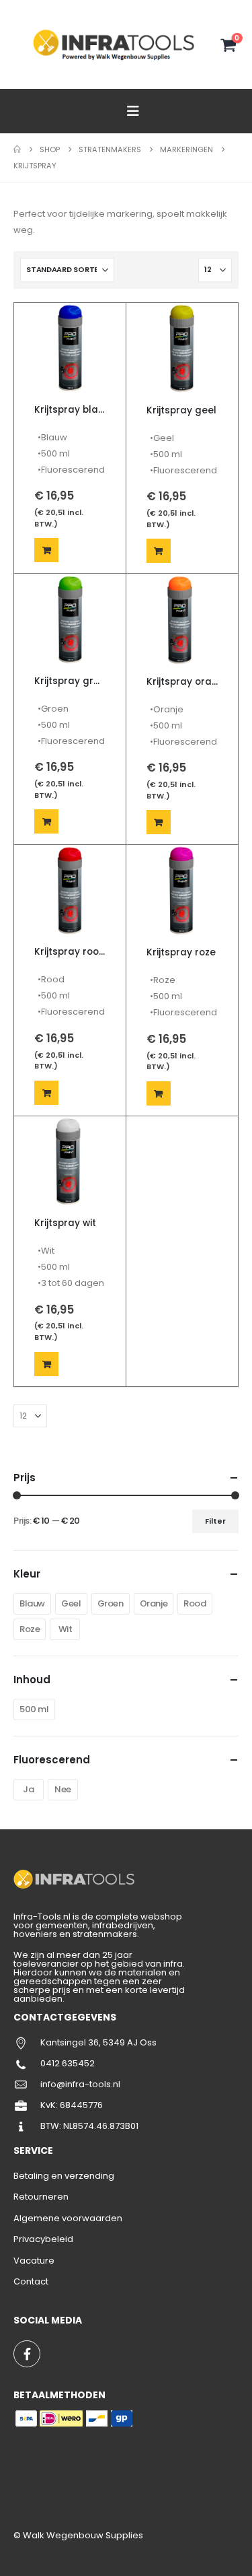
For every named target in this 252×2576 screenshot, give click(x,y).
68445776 (81, 2105)
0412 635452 (68, 2063)
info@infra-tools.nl (80, 2084)
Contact (31, 2281)
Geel (71, 1603)
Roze (30, 1629)
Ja (28, 1789)
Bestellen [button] (46, 550)
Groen (111, 1603)
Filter (215, 1521)
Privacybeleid (43, 2239)
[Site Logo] (116, 44)
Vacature (34, 2261)
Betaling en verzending (64, 2176)
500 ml (34, 1709)
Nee (63, 1789)
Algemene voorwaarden (68, 2218)
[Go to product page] (70, 349)
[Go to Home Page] (17, 149)
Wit (66, 1629)
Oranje (154, 1603)
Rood (195, 1603)
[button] (133, 111)
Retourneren (41, 2197)
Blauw (32, 1603)
